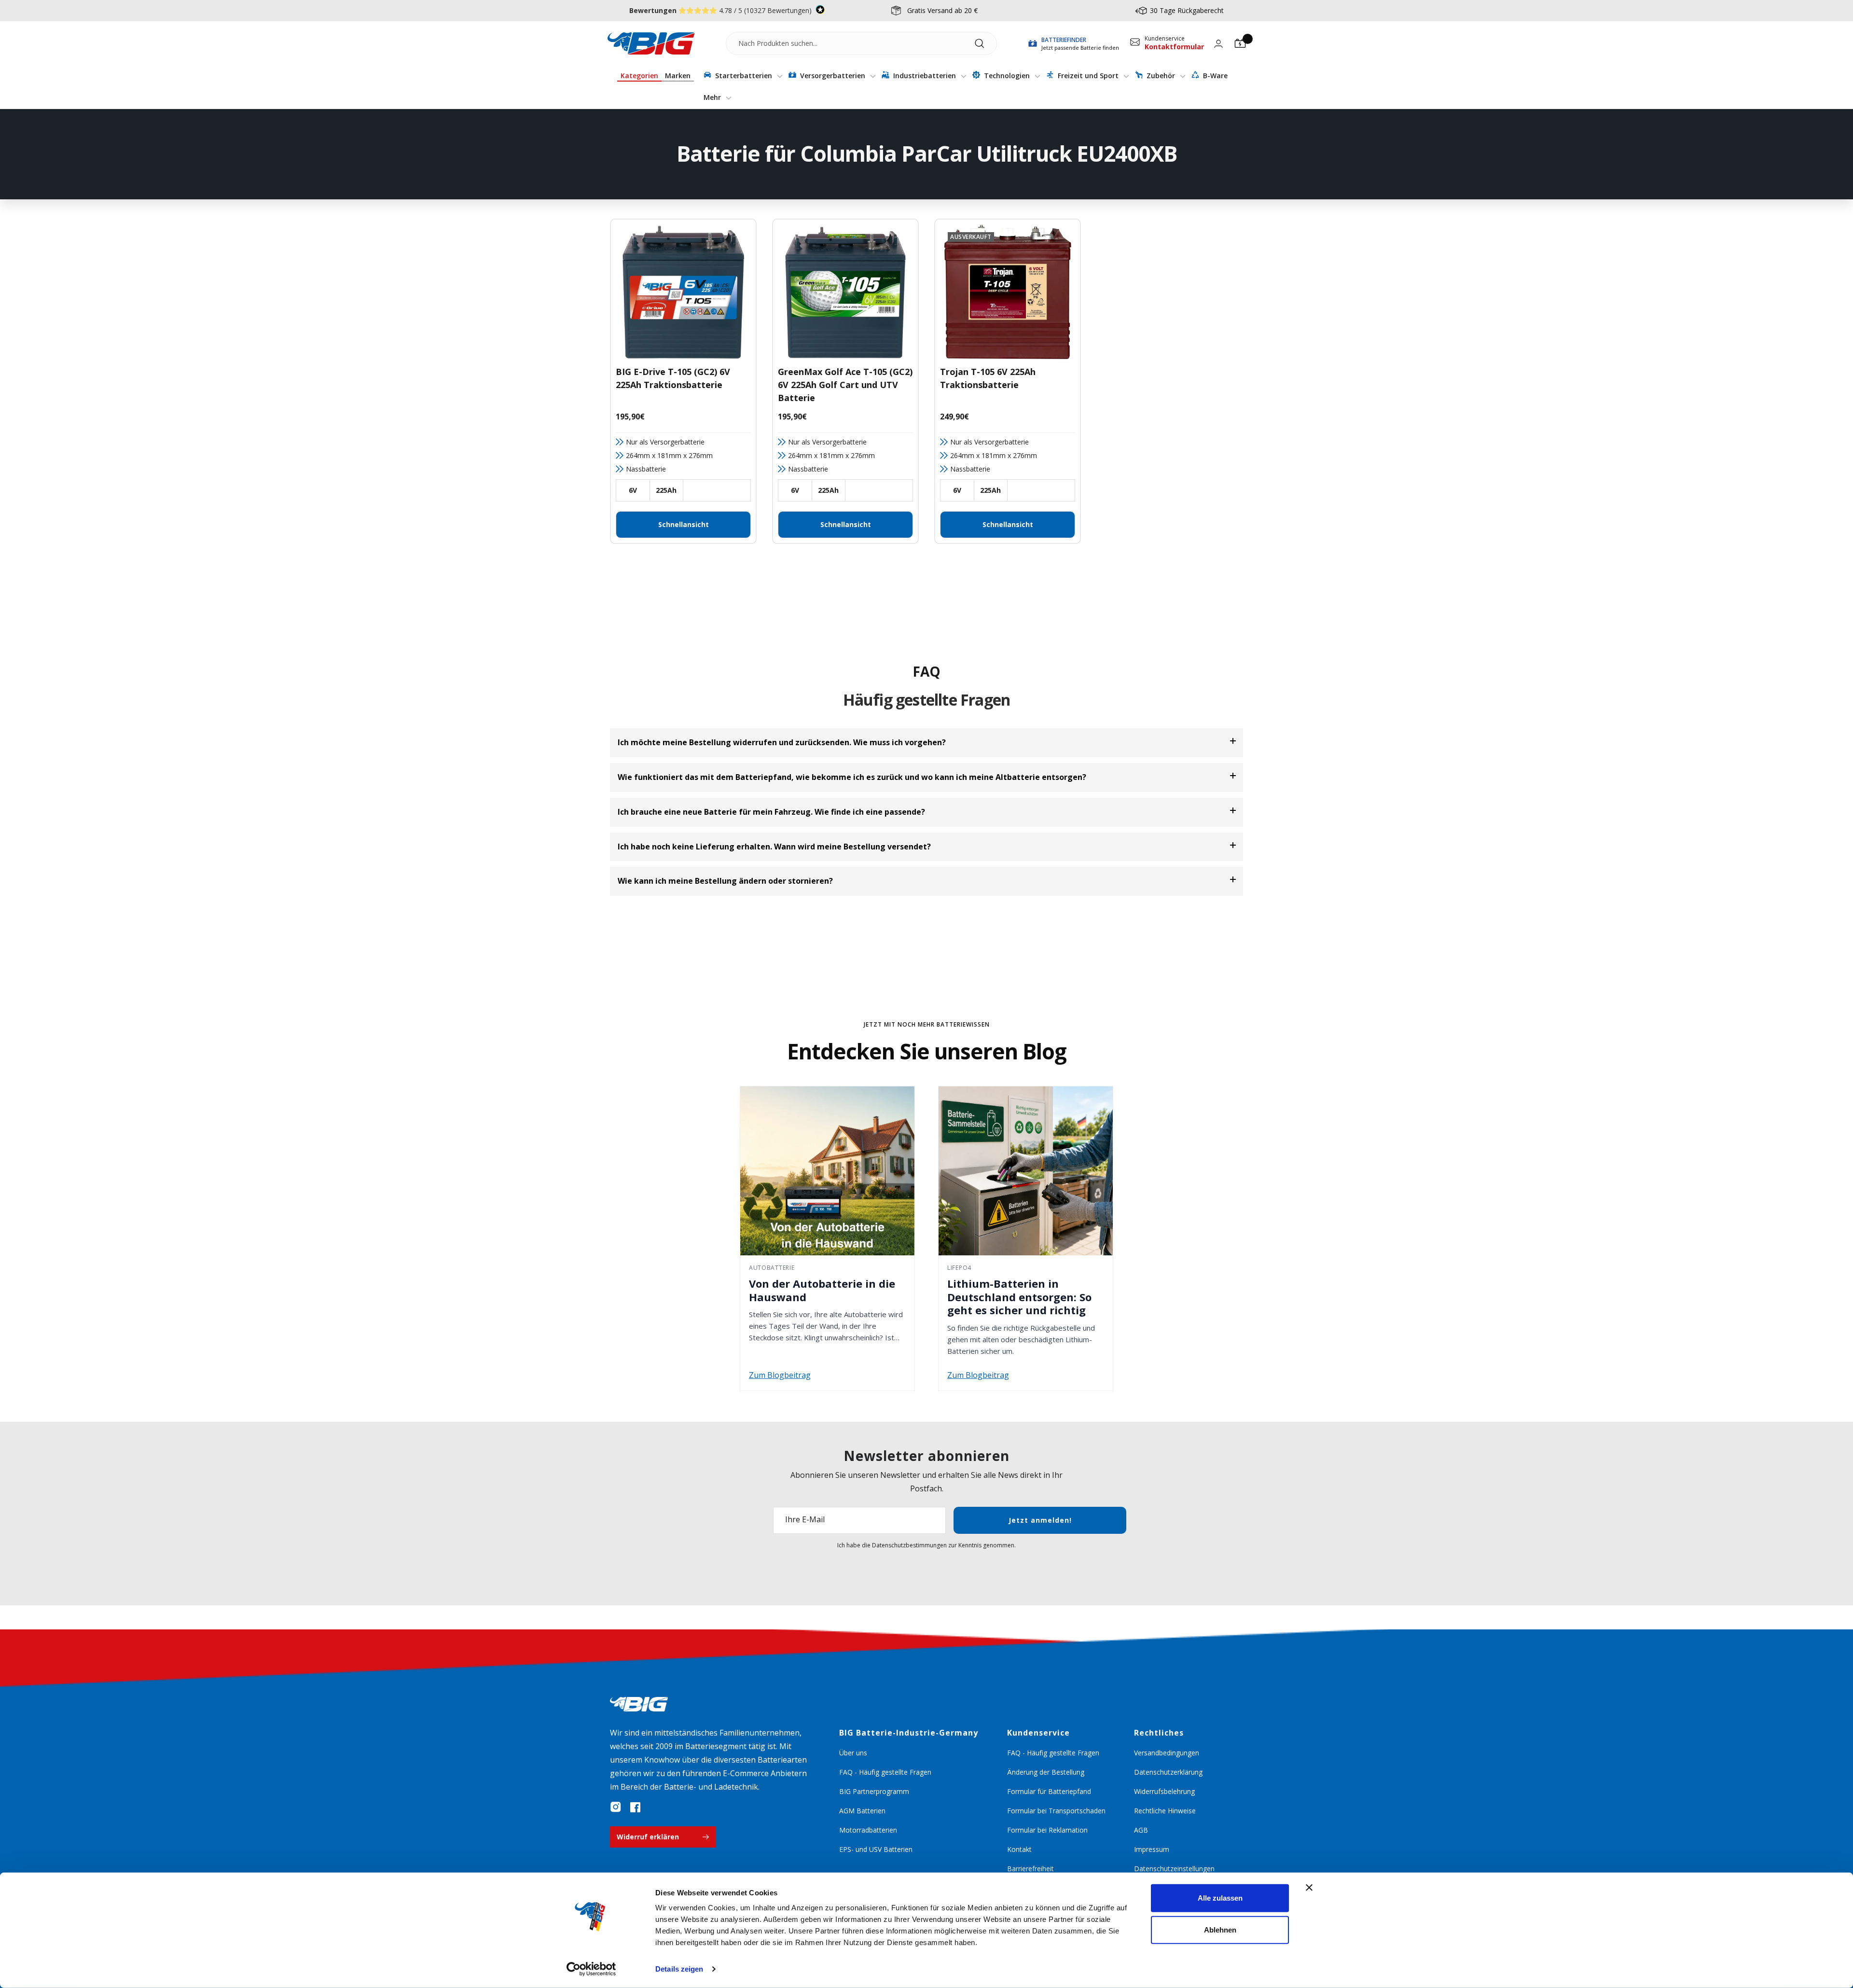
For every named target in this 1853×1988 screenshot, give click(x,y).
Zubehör (1161, 76)
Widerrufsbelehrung (1164, 1791)
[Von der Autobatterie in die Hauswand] (827, 1171)
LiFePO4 (959, 1268)
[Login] (1218, 44)
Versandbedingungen (1167, 1753)
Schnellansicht (684, 524)
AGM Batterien (862, 1811)
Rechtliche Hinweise (1165, 1811)
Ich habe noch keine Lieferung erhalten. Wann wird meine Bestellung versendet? (774, 847)
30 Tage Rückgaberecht (1187, 10)
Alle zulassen (1220, 1898)
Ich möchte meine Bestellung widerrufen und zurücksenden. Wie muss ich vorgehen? (782, 742)
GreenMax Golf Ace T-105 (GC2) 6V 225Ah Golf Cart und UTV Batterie (845, 385)
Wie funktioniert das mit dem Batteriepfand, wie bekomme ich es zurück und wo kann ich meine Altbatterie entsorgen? (852, 777)
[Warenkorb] (1240, 43)
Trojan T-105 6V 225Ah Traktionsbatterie (988, 378)
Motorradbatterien (868, 1830)
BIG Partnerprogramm (874, 1791)
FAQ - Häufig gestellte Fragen (885, 1772)
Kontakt (1019, 1849)
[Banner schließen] (1309, 1888)
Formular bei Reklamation (1047, 1830)
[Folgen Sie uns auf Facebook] (635, 1807)
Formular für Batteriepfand (1049, 1791)
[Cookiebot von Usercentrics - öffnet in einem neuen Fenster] (591, 1969)
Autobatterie (772, 1268)
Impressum (1152, 1849)
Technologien (1007, 76)
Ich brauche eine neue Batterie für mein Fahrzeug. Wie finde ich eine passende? (771, 812)
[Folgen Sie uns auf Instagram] (616, 1807)
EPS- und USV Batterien (876, 1849)
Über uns (853, 1753)
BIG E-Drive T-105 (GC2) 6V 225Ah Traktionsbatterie (673, 378)
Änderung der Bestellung (1046, 1772)
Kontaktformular (1174, 47)
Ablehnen (1220, 1929)
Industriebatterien (925, 76)
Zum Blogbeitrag (780, 1375)
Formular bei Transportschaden (1056, 1811)
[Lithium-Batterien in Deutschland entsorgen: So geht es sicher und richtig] (1026, 1171)
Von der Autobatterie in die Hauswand (822, 1290)
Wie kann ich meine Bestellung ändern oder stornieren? (725, 881)
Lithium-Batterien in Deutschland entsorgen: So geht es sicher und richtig (1019, 1297)
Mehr (713, 97)
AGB (1141, 1830)
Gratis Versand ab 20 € (942, 10)
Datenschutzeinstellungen (1174, 1869)
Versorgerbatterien (833, 76)
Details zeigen (679, 1969)
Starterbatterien (744, 76)
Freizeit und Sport (1088, 76)
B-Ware (1214, 76)
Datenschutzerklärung (1168, 1772)
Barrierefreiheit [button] (1030, 1869)
